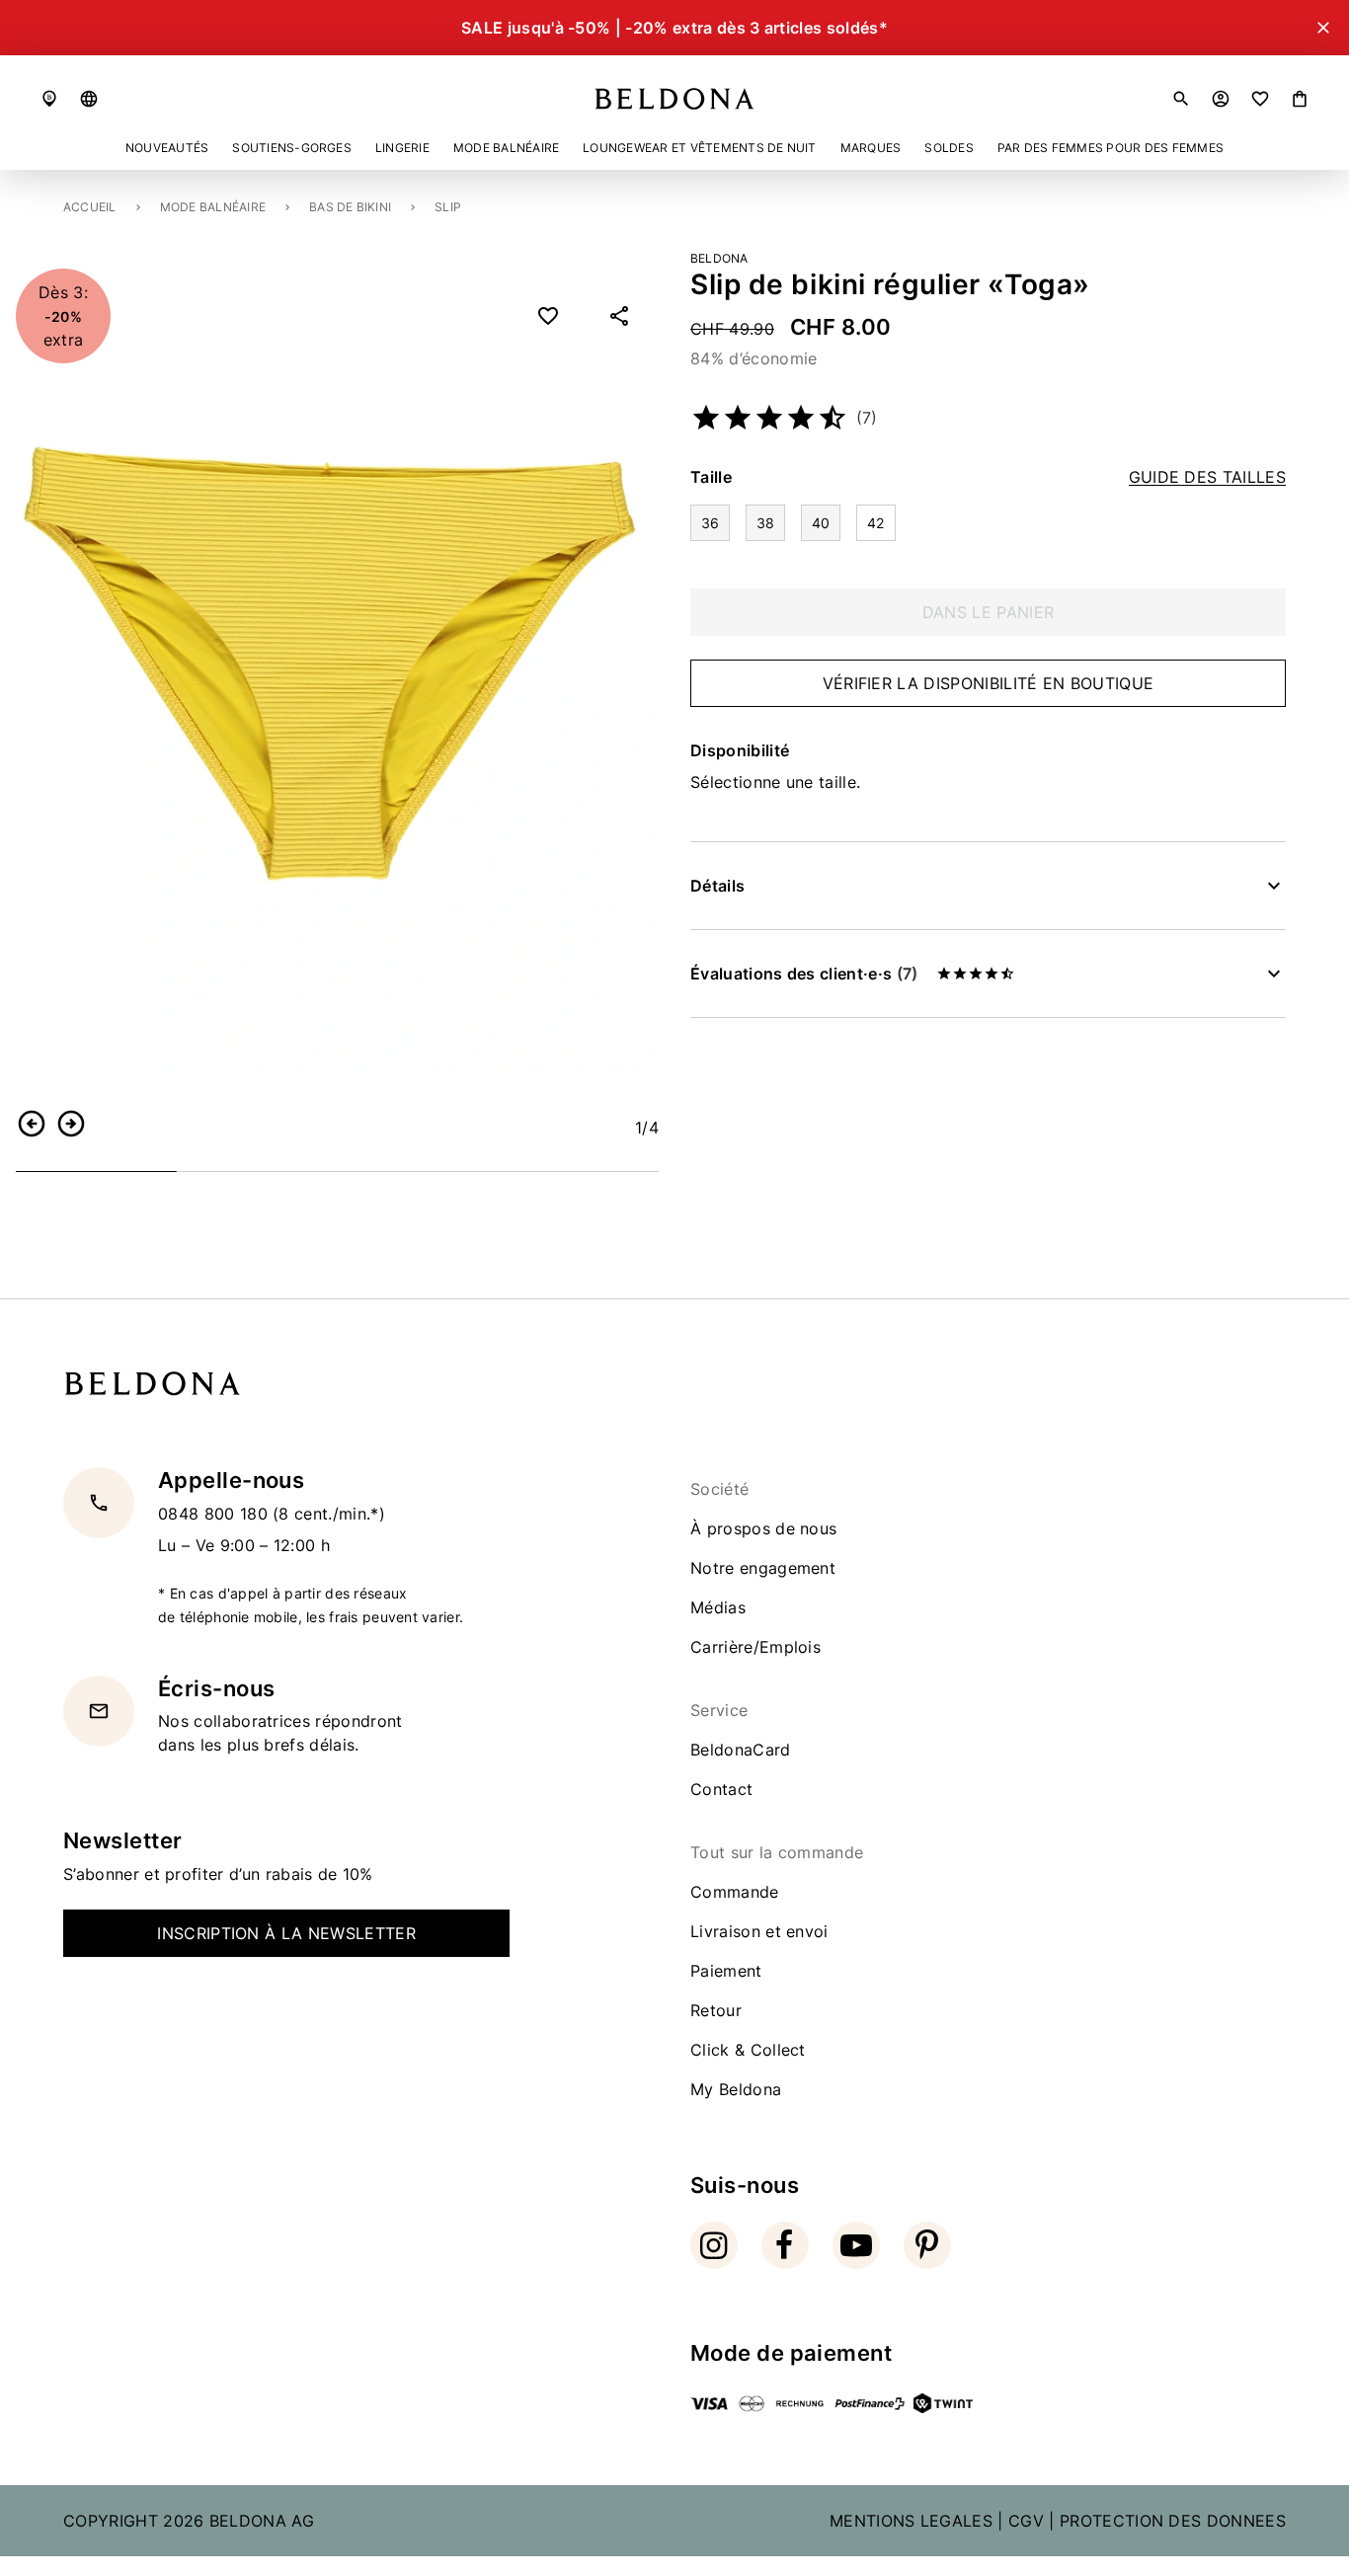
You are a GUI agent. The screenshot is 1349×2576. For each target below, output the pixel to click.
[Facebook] (785, 2245)
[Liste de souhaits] (1260, 99)
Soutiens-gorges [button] (292, 148)
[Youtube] (856, 2245)
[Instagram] (714, 2245)
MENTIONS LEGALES (911, 2521)
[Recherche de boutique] (49, 99)
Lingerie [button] (402, 148)
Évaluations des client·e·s (804, 974)
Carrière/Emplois (755, 1647)
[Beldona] (674, 99)
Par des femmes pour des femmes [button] (1111, 148)
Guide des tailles (1207, 477)
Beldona (719, 258)
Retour (716, 2010)
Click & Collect (748, 2050)
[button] (89, 99)
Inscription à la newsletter (286, 1933)
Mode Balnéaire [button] (506, 148)
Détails (717, 886)
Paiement (726, 1971)
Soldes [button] (949, 148)
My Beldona (736, 2089)
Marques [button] (871, 148)
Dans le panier (988, 612)
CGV (1026, 2521)
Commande (735, 1892)
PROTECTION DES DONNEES (1173, 2521)
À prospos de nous (763, 1528)
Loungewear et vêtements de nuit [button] (699, 148)
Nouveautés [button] (167, 148)
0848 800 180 (215, 1514)
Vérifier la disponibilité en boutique (989, 683)
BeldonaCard (741, 1750)
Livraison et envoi (759, 1931)
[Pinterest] (927, 2245)
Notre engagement (763, 1568)
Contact (721, 1789)
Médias (718, 1607)
